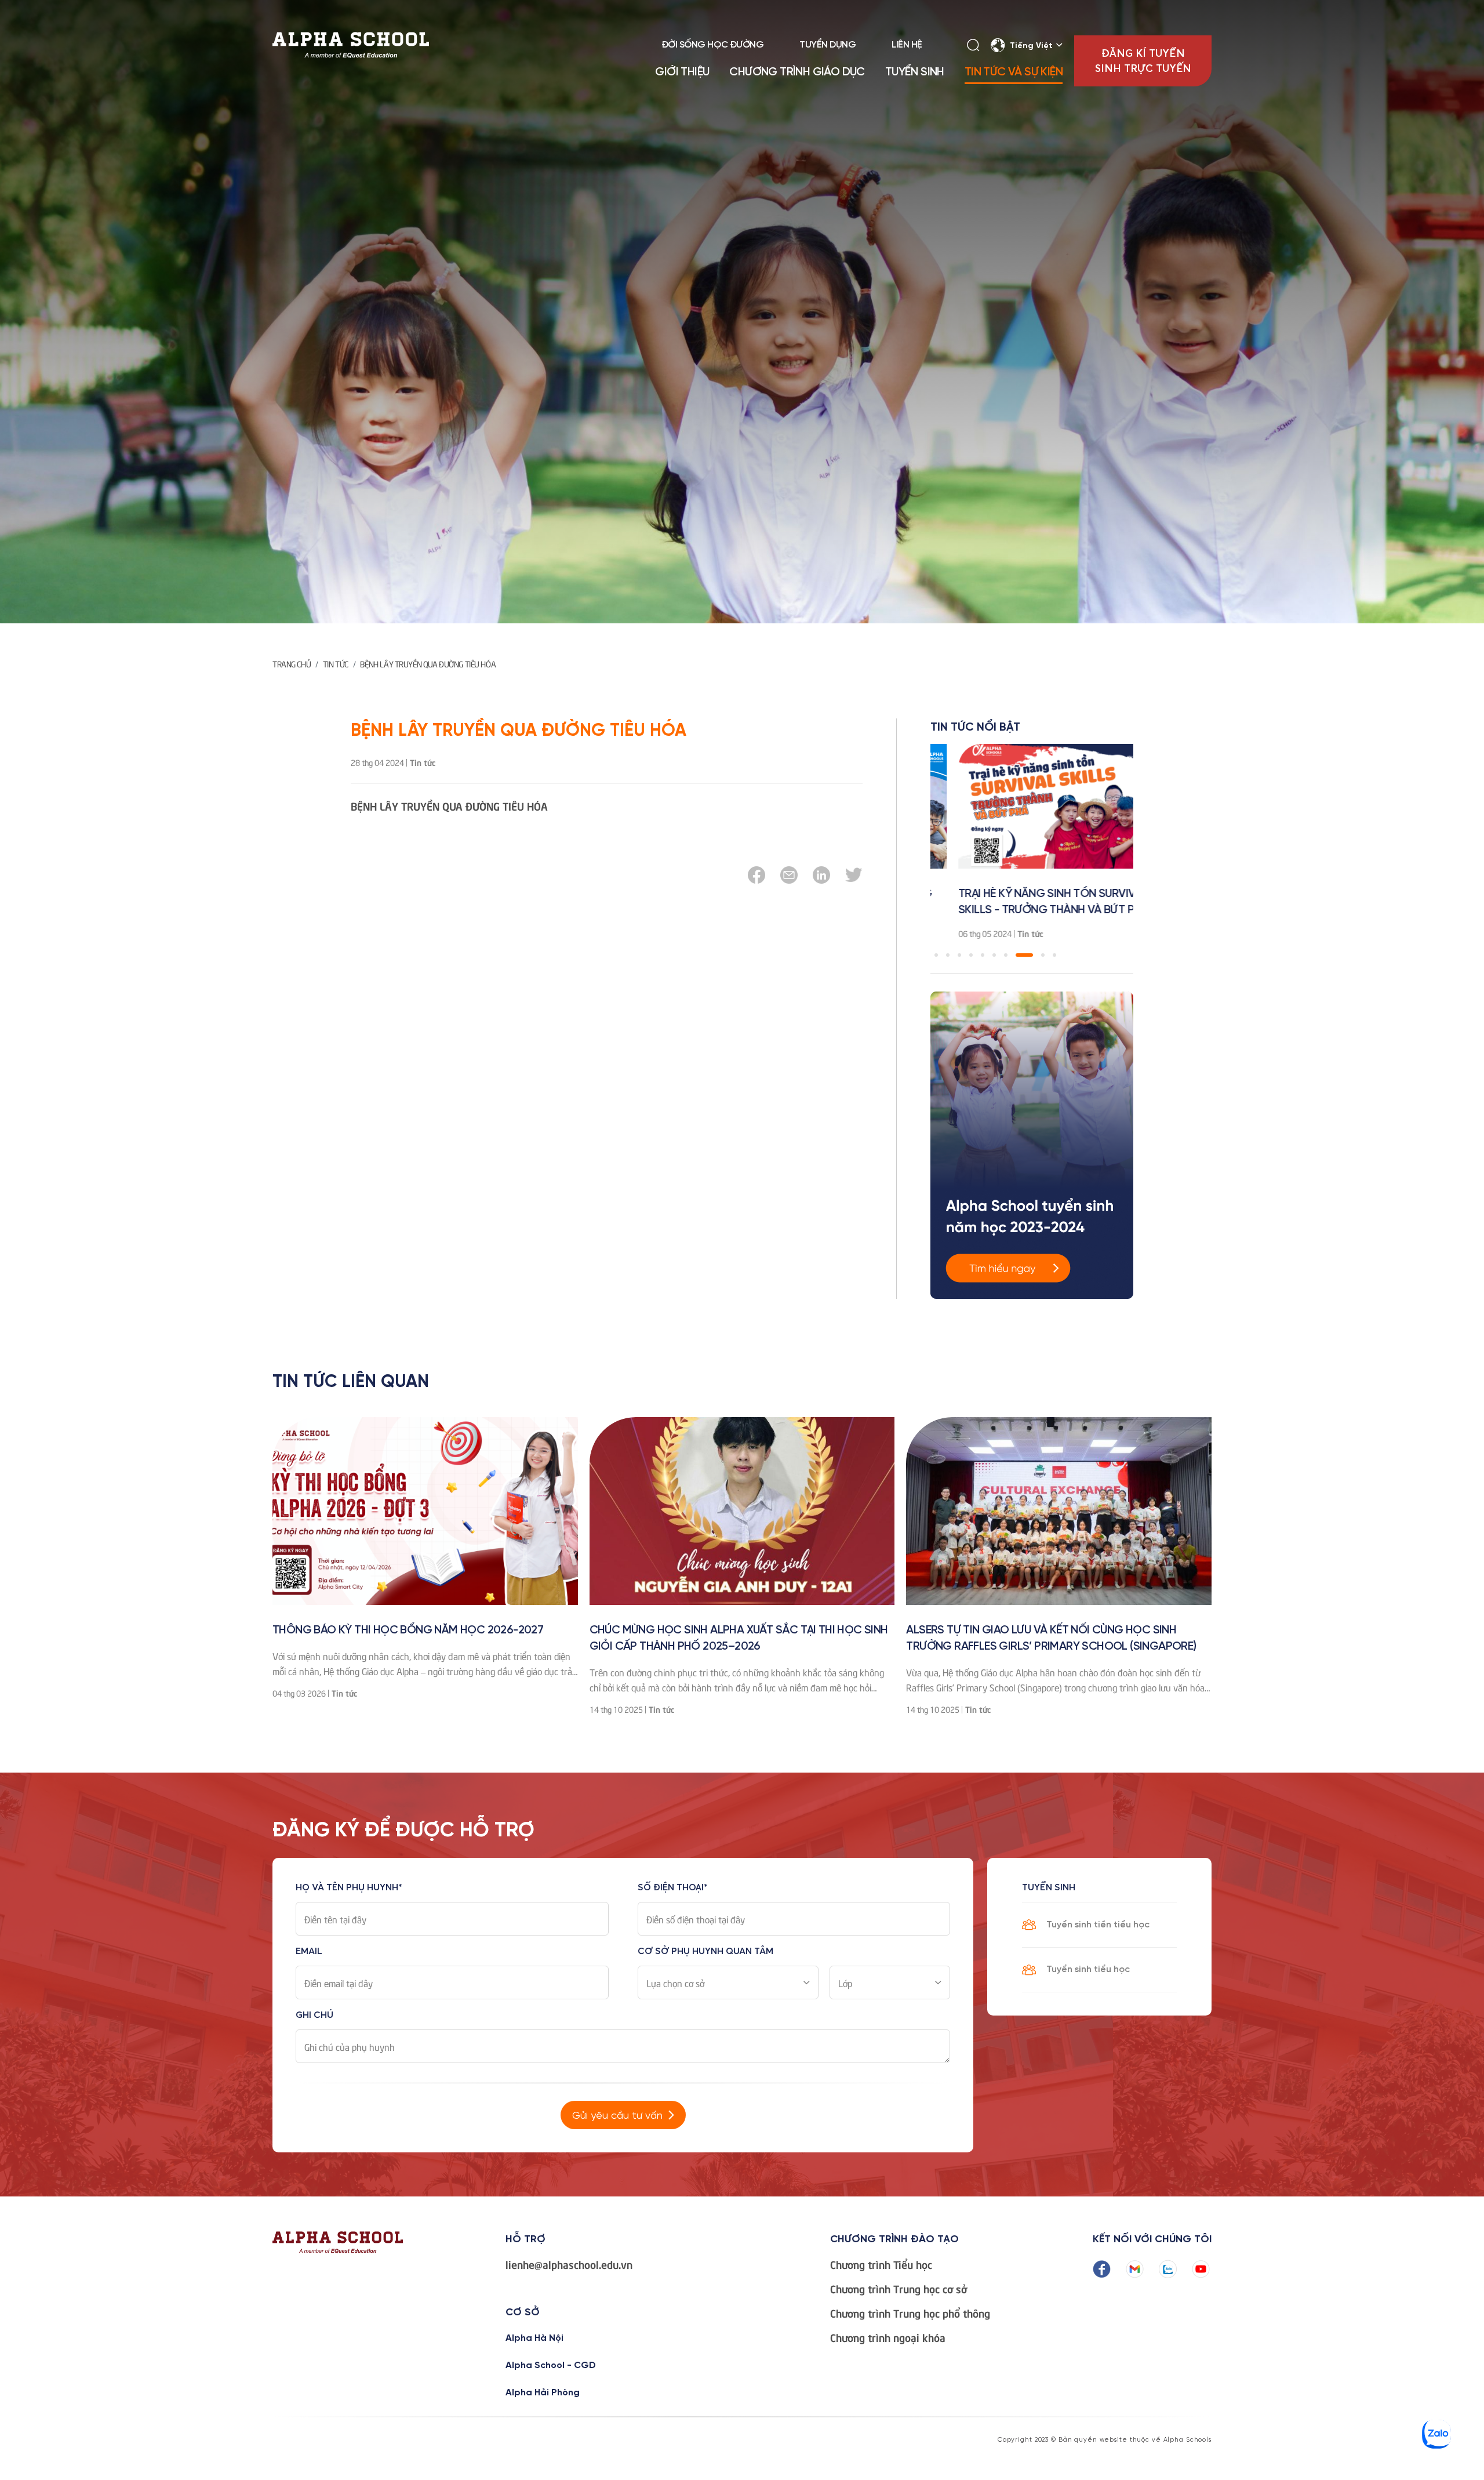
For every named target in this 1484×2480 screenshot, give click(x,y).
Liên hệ (907, 45)
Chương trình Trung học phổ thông (910, 2313)
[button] (936, 955)
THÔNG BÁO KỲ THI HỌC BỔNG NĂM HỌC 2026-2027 (408, 1630)
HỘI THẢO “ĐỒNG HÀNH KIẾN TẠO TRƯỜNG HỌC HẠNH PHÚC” (1081, 902)
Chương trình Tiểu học (881, 2264)
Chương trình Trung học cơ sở (899, 2289)
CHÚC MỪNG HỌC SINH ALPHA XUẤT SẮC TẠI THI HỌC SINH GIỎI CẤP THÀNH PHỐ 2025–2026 (739, 1638)
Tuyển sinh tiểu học (1088, 1969)
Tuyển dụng (828, 45)
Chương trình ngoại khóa (888, 2337)
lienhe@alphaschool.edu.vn (569, 2264)
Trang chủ (292, 664)
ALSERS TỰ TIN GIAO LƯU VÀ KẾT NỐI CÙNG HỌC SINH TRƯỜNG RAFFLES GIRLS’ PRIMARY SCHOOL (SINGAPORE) (1051, 1638)
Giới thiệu (682, 72)
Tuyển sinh (915, 72)
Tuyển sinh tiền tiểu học (1098, 1925)
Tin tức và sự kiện (1014, 72)
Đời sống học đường (712, 45)
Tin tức (336, 664)
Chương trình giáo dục (797, 72)
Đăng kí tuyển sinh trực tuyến (1143, 61)
